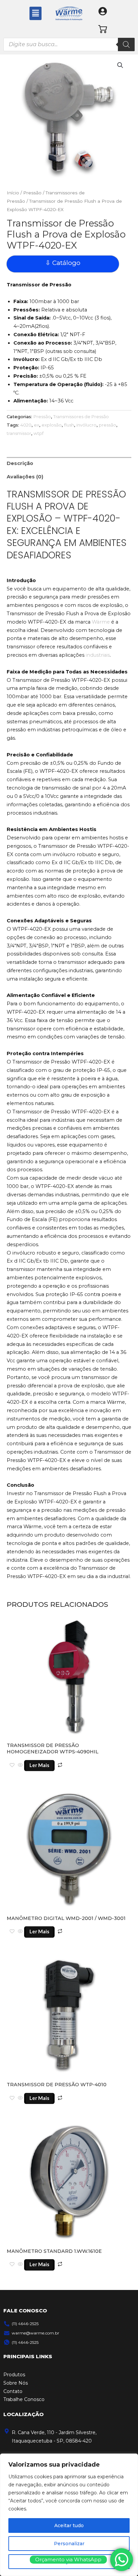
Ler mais (39, 1765)
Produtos (14, 2375)
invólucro (86, 425)
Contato (13, 2391)
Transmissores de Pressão (81, 417)
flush (69, 425)
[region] (69, 2515)
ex (37, 425)
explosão (52, 425)
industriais (98, 655)
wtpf (39, 433)
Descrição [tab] (20, 463)
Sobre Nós (16, 2383)
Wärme (101, 622)
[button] (36, 13)
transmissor (19, 433)
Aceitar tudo (69, 2525)
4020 (26, 425)
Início (13, 193)
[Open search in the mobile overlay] (69, 44)
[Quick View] (20, 1765)
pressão (108, 425)
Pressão (32, 193)
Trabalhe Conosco (24, 2399)
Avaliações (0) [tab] (25, 477)
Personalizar (69, 2544)
